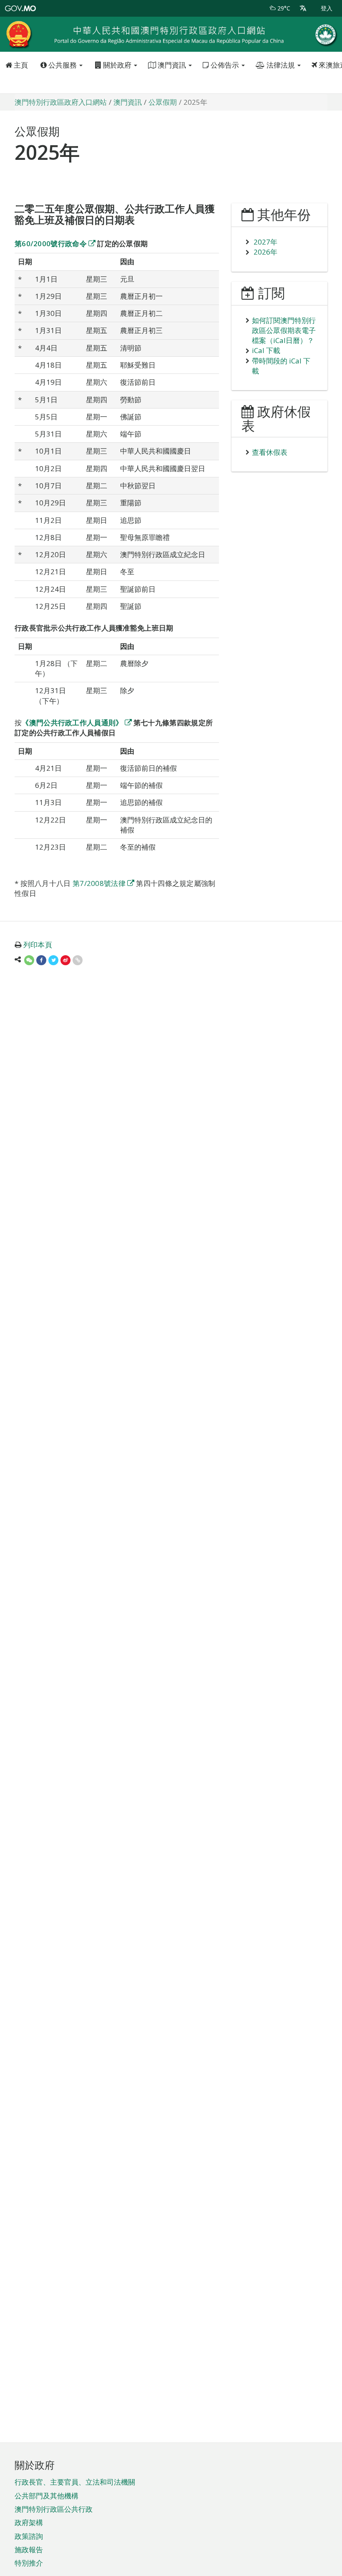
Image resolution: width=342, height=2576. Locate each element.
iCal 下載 (266, 350)
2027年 (265, 242)
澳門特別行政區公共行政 (54, 2509)
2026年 (265, 252)
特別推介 (29, 2563)
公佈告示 (225, 65)
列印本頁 (38, 945)
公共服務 (63, 65)
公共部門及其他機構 (47, 2496)
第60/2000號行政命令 (51, 243)
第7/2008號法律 (99, 883)
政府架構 (29, 2522)
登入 (327, 8)
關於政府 (117, 65)
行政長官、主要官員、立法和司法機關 (75, 2482)
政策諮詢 (29, 2536)
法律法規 (281, 65)
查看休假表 (270, 452)
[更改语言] (303, 8)
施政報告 (29, 2550)
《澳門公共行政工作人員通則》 (72, 723)
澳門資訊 (172, 65)
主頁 (20, 65)
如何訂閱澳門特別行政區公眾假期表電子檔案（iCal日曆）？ (284, 331)
